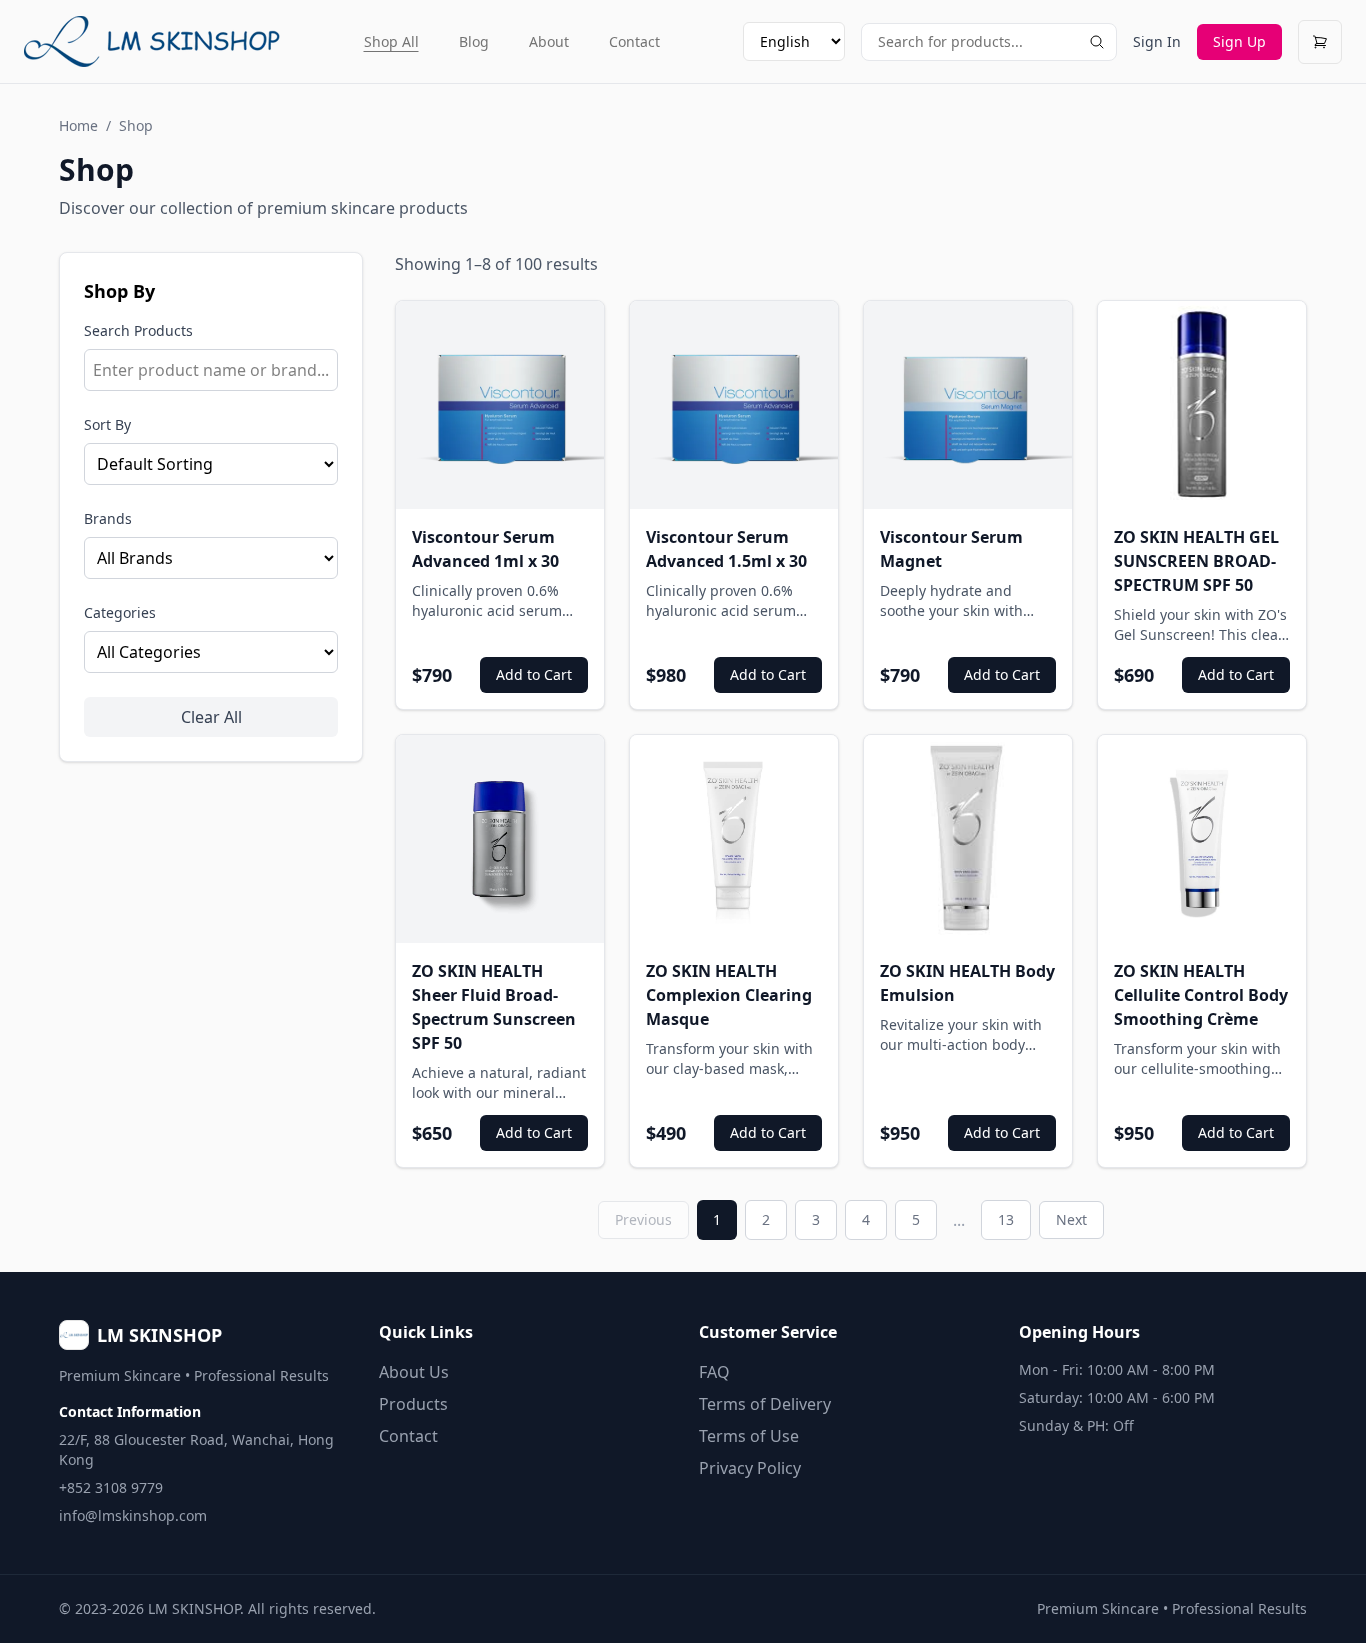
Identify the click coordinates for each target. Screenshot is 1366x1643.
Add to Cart (534, 674)
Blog (474, 41)
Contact (634, 41)
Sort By (107, 424)
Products (413, 1404)
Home (78, 125)
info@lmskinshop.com (133, 1515)
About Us (414, 1372)
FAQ (714, 1372)
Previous (643, 1219)
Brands (108, 518)
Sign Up (1239, 41)
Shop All (391, 41)
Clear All (211, 717)
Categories (120, 612)
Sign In (1157, 41)
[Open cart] (1320, 42)
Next (1071, 1219)
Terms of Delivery (765, 1404)
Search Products (138, 330)
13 (1006, 1219)
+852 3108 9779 (111, 1487)
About (549, 41)
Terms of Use (749, 1436)
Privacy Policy (750, 1468)
